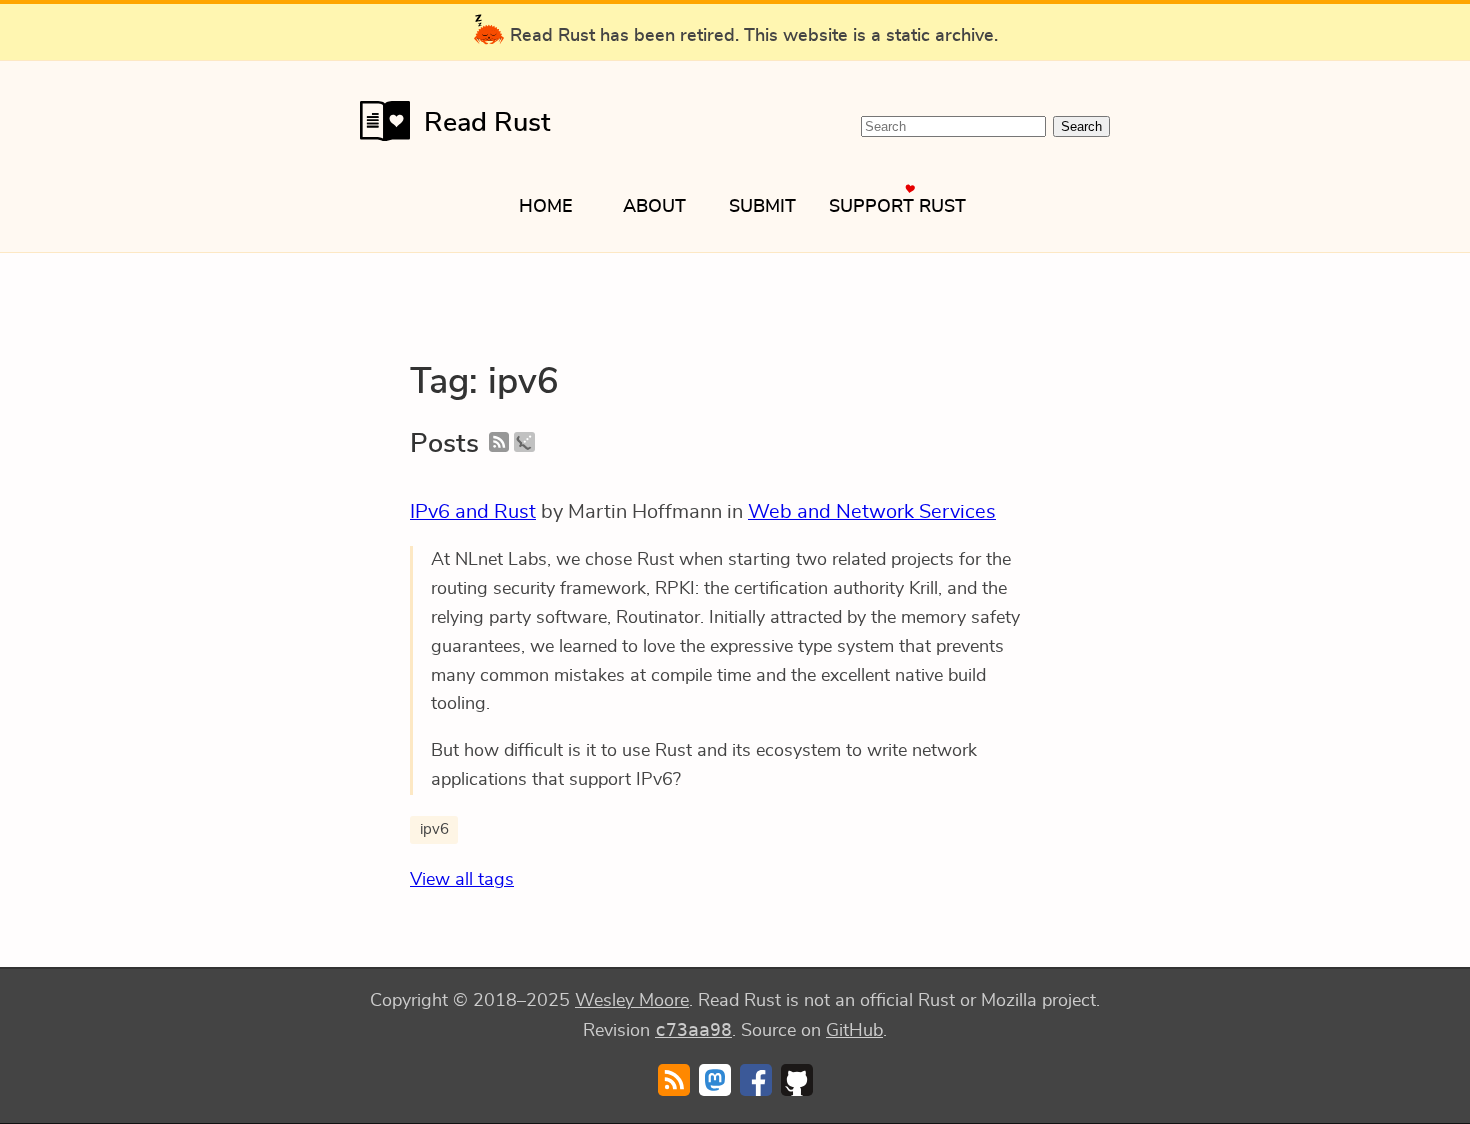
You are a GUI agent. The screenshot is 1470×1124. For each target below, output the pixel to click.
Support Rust (897, 207)
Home (546, 207)
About (654, 207)
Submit (762, 207)
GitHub (854, 1031)
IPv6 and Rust (473, 512)
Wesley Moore (632, 1001)
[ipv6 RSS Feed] (499, 443)
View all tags (462, 880)
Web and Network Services (872, 512)
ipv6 (434, 829)
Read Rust (487, 122)
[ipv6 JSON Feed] (524, 443)
